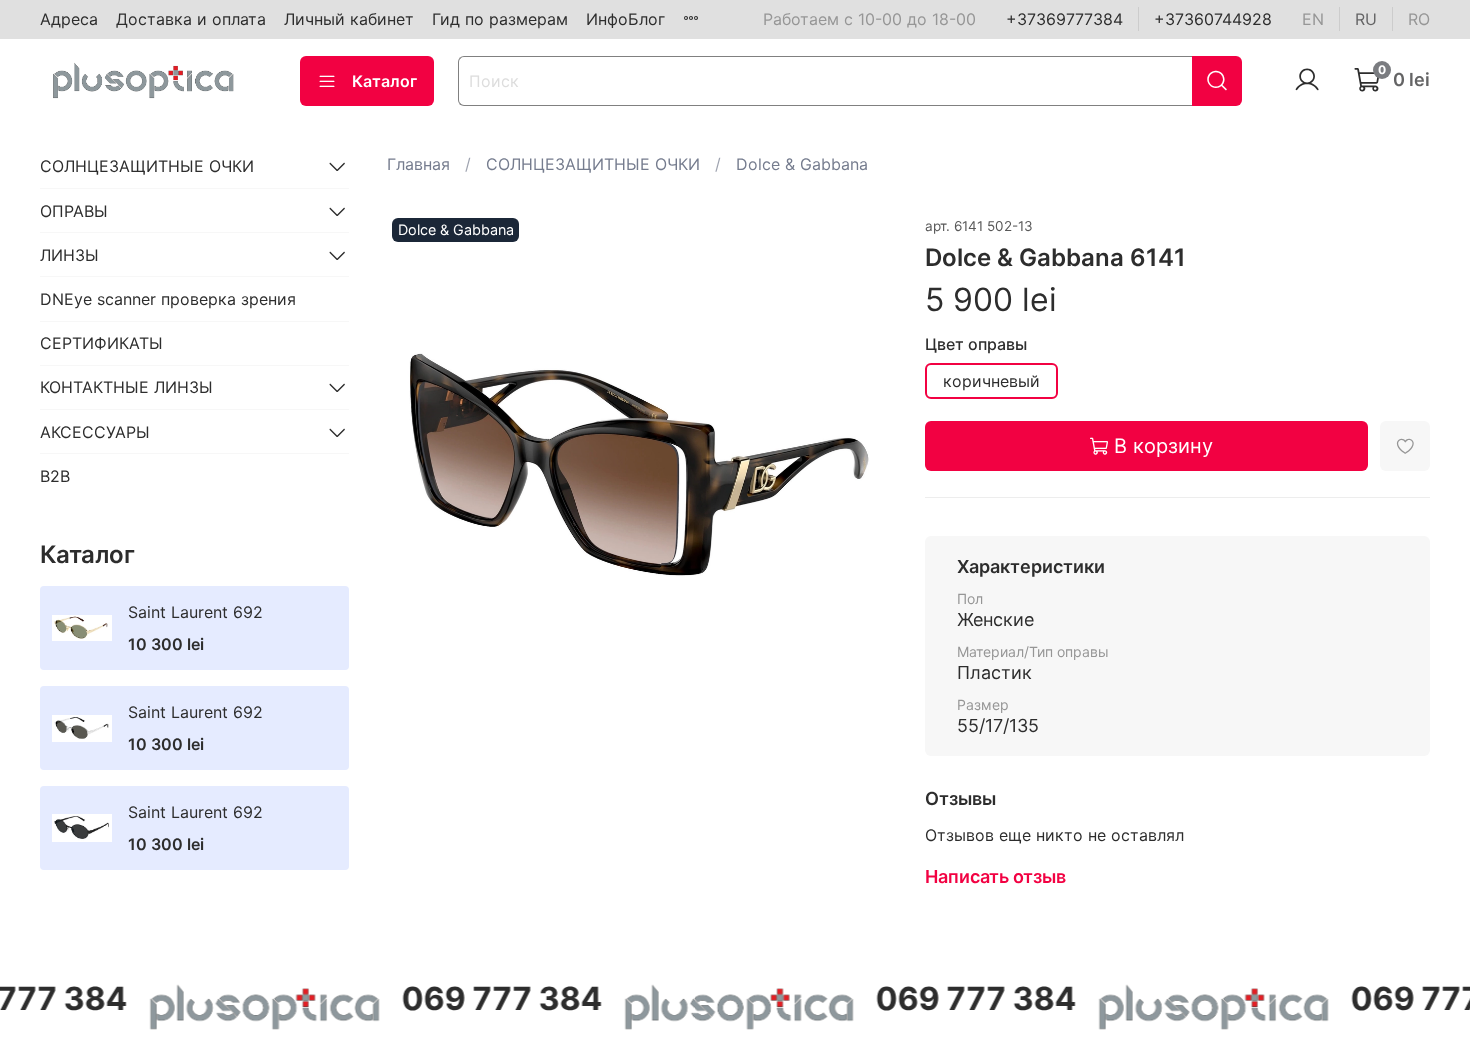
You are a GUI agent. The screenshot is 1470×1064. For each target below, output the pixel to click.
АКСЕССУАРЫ (95, 432)
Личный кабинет (349, 19)
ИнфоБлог (625, 19)
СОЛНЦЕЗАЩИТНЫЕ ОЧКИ (593, 164)
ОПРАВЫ (74, 211)
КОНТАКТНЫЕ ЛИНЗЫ (126, 387)
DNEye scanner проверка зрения (168, 299)
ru (1366, 19)
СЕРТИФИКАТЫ (101, 343)
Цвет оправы (976, 344)
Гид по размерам (500, 19)
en (1313, 19)
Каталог (384, 81)
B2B (55, 476)
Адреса (69, 19)
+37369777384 (1064, 19)
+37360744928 (1213, 19)
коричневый (991, 381)
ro (1419, 19)
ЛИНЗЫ (69, 255)
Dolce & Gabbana (802, 164)
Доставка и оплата (191, 19)
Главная (418, 164)
